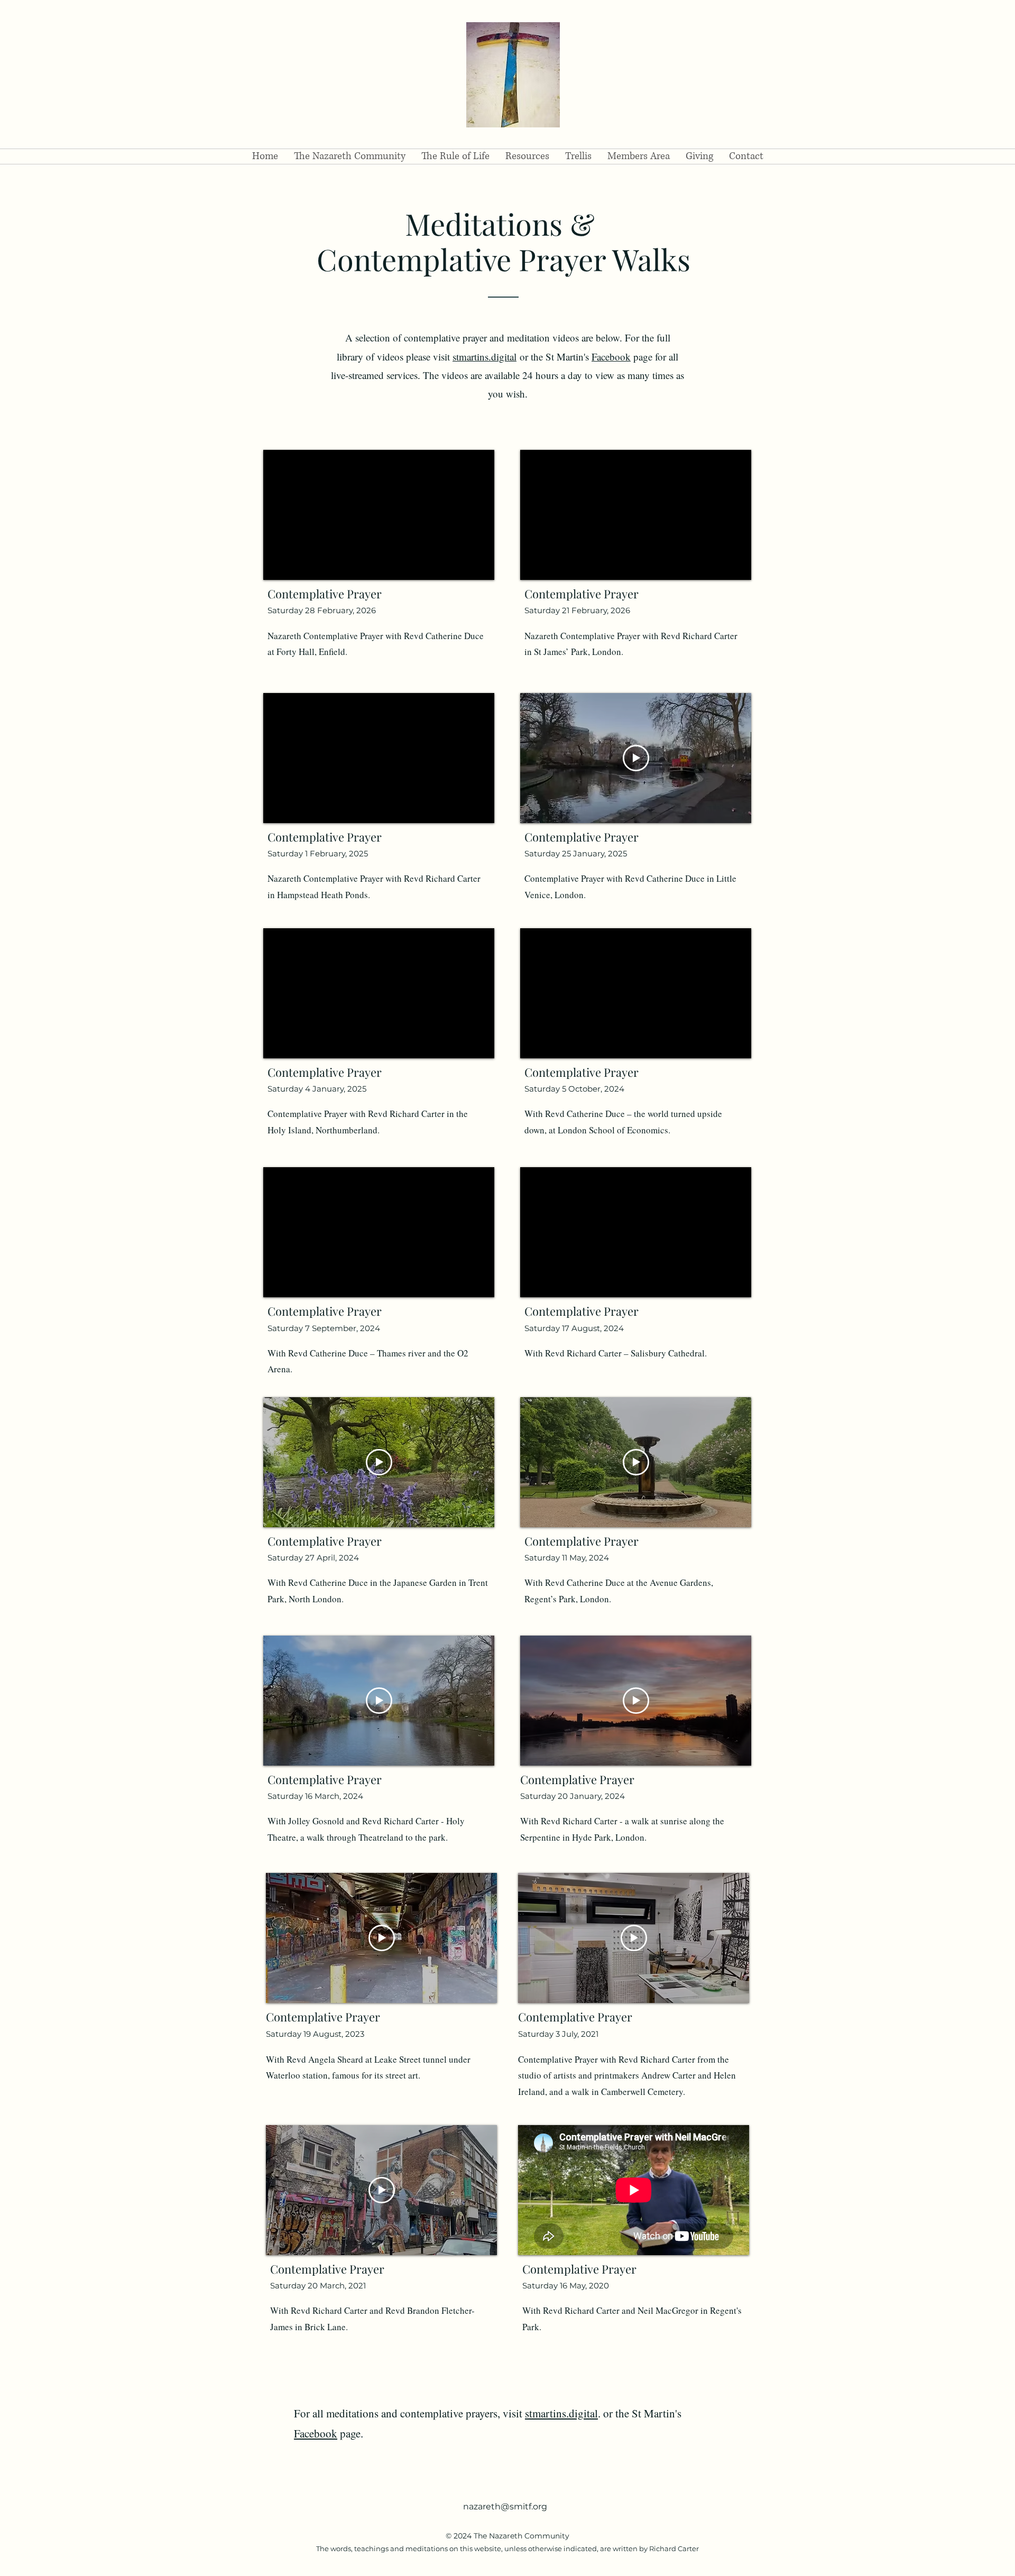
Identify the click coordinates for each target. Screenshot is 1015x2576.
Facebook (611, 357)
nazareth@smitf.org (505, 2506)
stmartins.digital (485, 357)
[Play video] (379, 1462)
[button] (350, 156)
